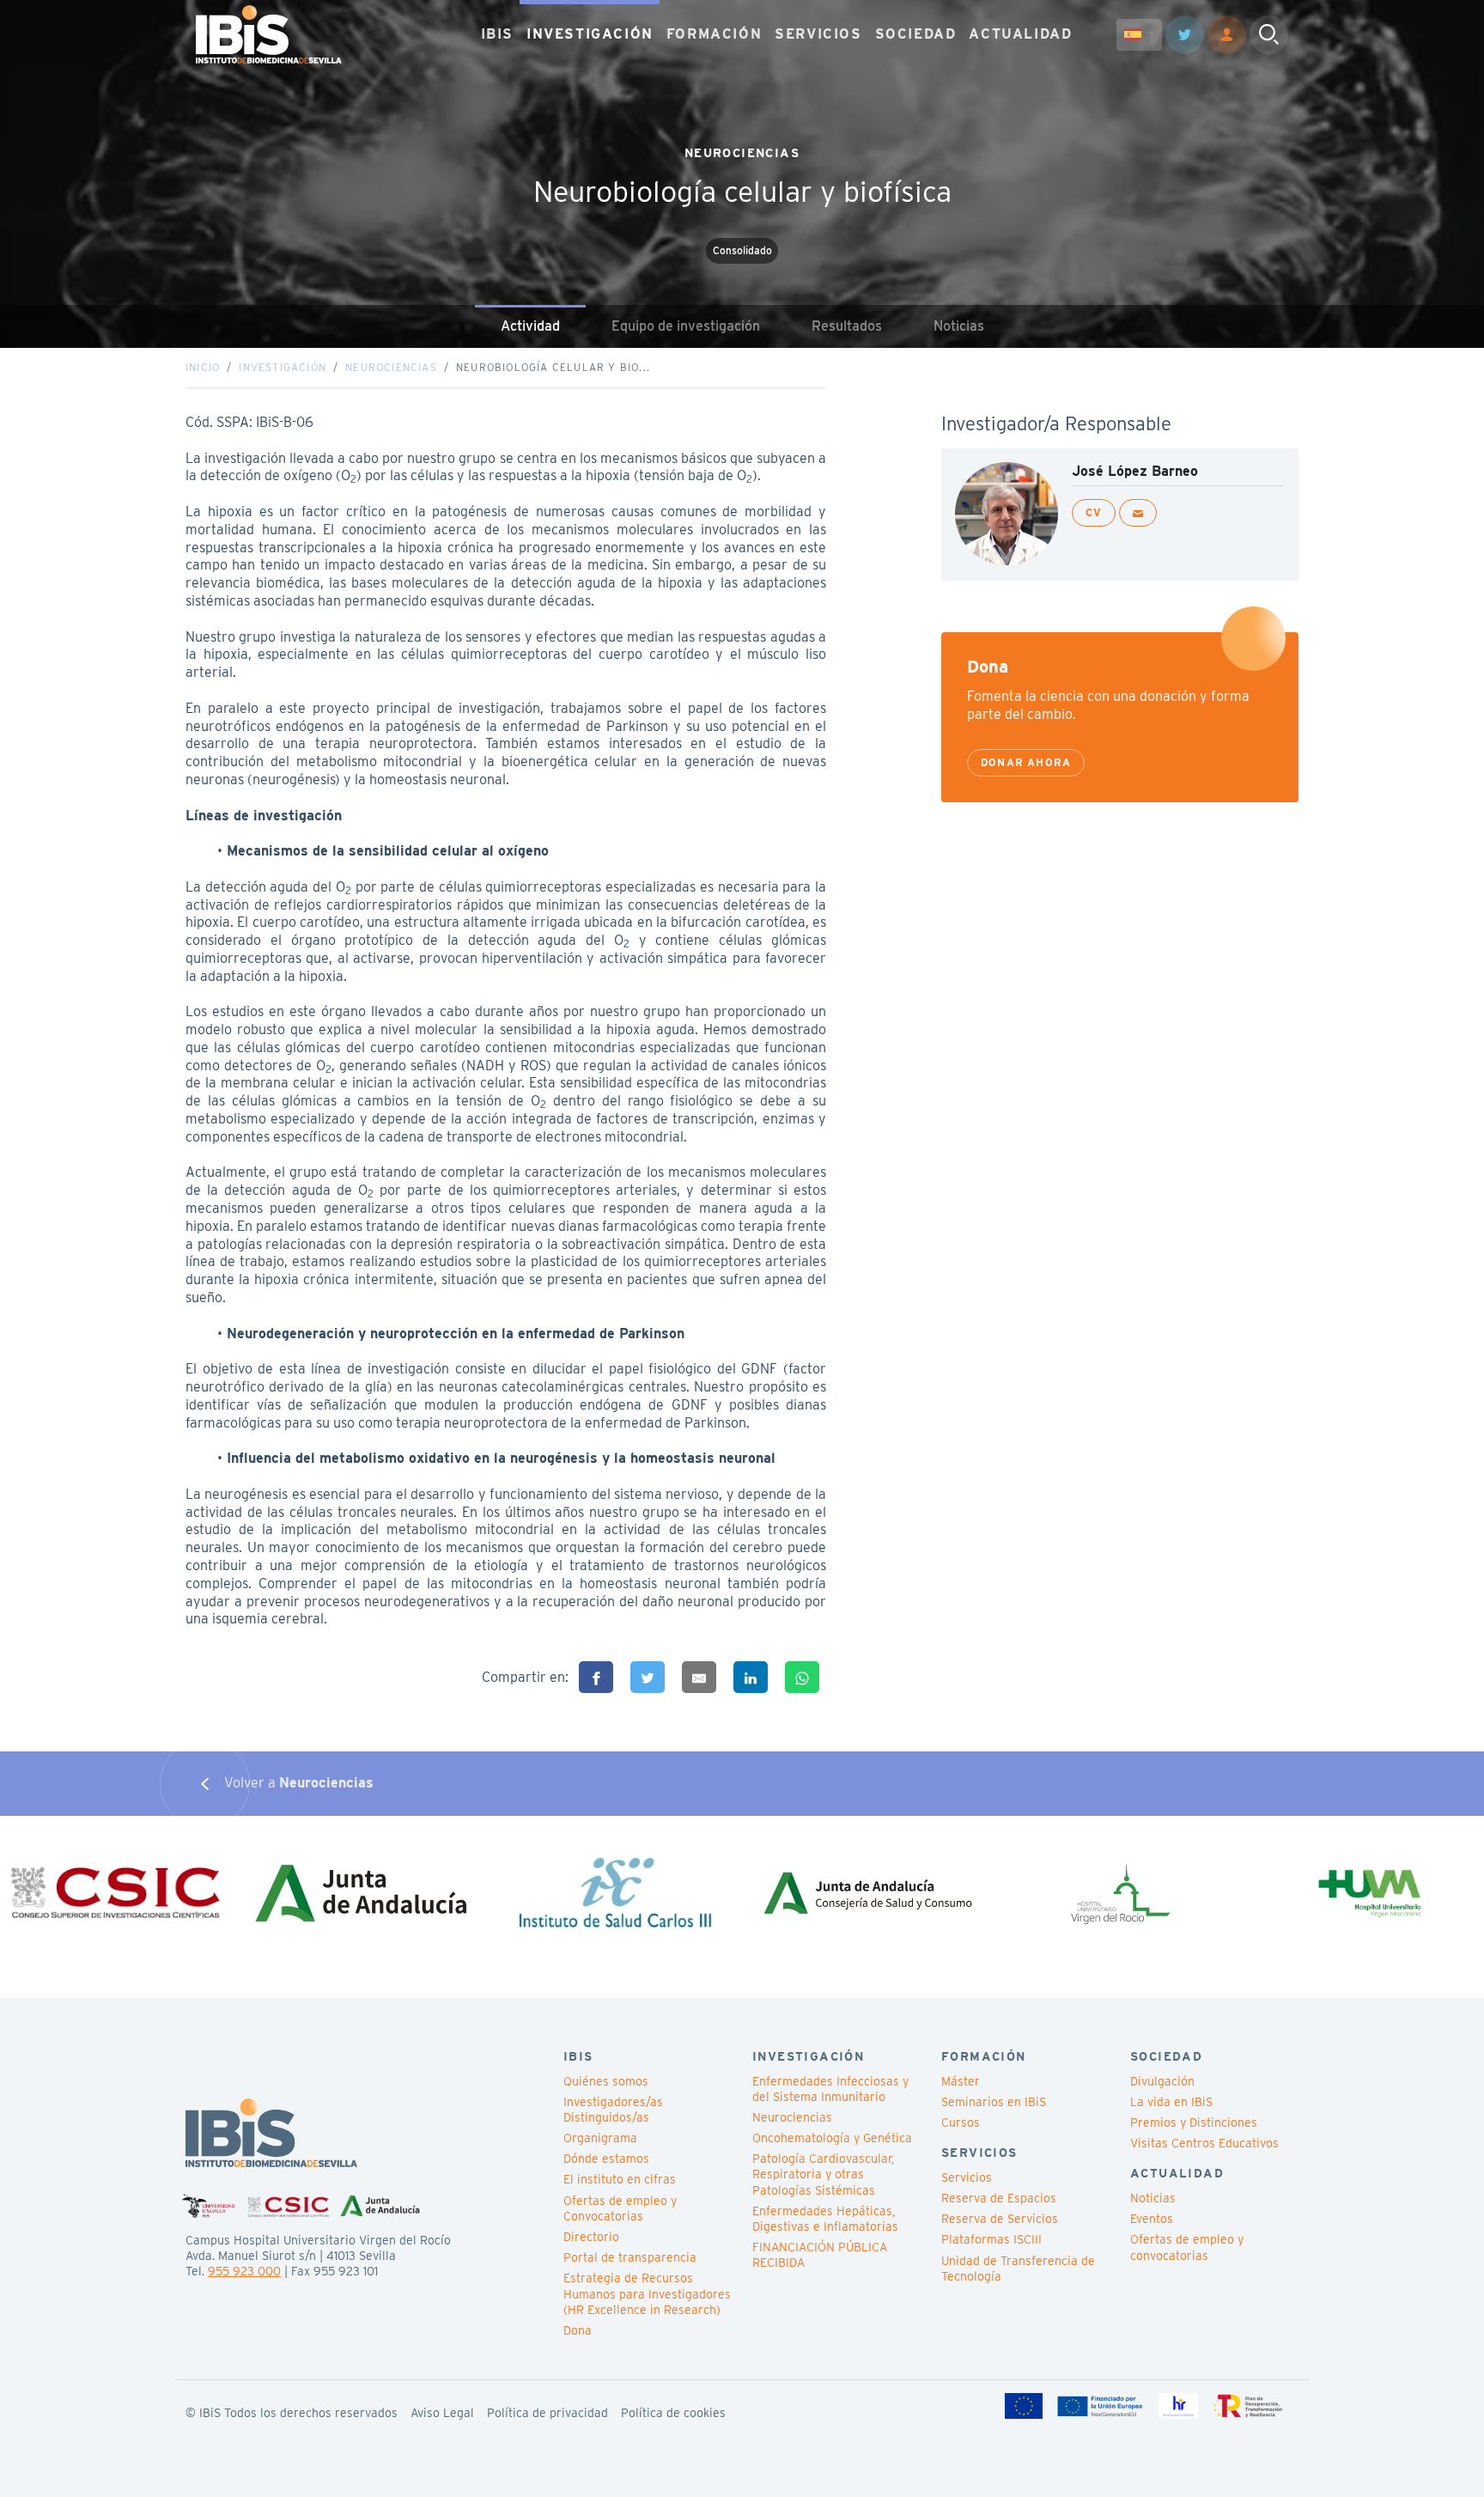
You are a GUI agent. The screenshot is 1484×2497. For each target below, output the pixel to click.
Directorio (591, 2237)
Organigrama (600, 2138)
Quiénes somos (606, 2081)
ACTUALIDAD (1020, 34)
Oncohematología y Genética (832, 2138)
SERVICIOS (818, 34)
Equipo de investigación (686, 326)
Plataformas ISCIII (991, 2239)
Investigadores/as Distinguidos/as (613, 2110)
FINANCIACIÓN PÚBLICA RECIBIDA (820, 2255)
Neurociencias (391, 367)
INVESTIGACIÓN (590, 34)
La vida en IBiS (1171, 2102)
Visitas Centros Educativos (1204, 2143)
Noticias (959, 326)
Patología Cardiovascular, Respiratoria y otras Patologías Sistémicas (823, 2174)
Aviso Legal (442, 2413)
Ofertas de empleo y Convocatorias (620, 2208)
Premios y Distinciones (1194, 2122)
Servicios (967, 2177)
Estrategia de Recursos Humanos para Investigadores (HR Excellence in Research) (647, 2293)
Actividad (530, 326)
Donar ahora (1026, 762)
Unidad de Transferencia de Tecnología (1018, 2269)
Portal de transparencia (630, 2257)
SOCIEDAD (916, 34)
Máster (961, 2081)
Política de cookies (673, 2413)
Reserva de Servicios (1000, 2219)
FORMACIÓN (714, 34)
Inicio (203, 367)
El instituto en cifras (620, 2179)
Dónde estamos (606, 2159)
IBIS (497, 34)
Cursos (961, 2122)
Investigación (283, 367)
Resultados (847, 326)
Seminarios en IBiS (994, 2102)
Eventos (1152, 2219)
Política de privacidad (547, 2413)
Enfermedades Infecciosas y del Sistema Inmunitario (830, 2089)
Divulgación (1162, 2081)
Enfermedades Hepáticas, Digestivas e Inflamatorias (825, 2219)
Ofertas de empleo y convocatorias (1187, 2247)
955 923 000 (244, 2271)
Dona (578, 2330)
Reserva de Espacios (999, 2198)
